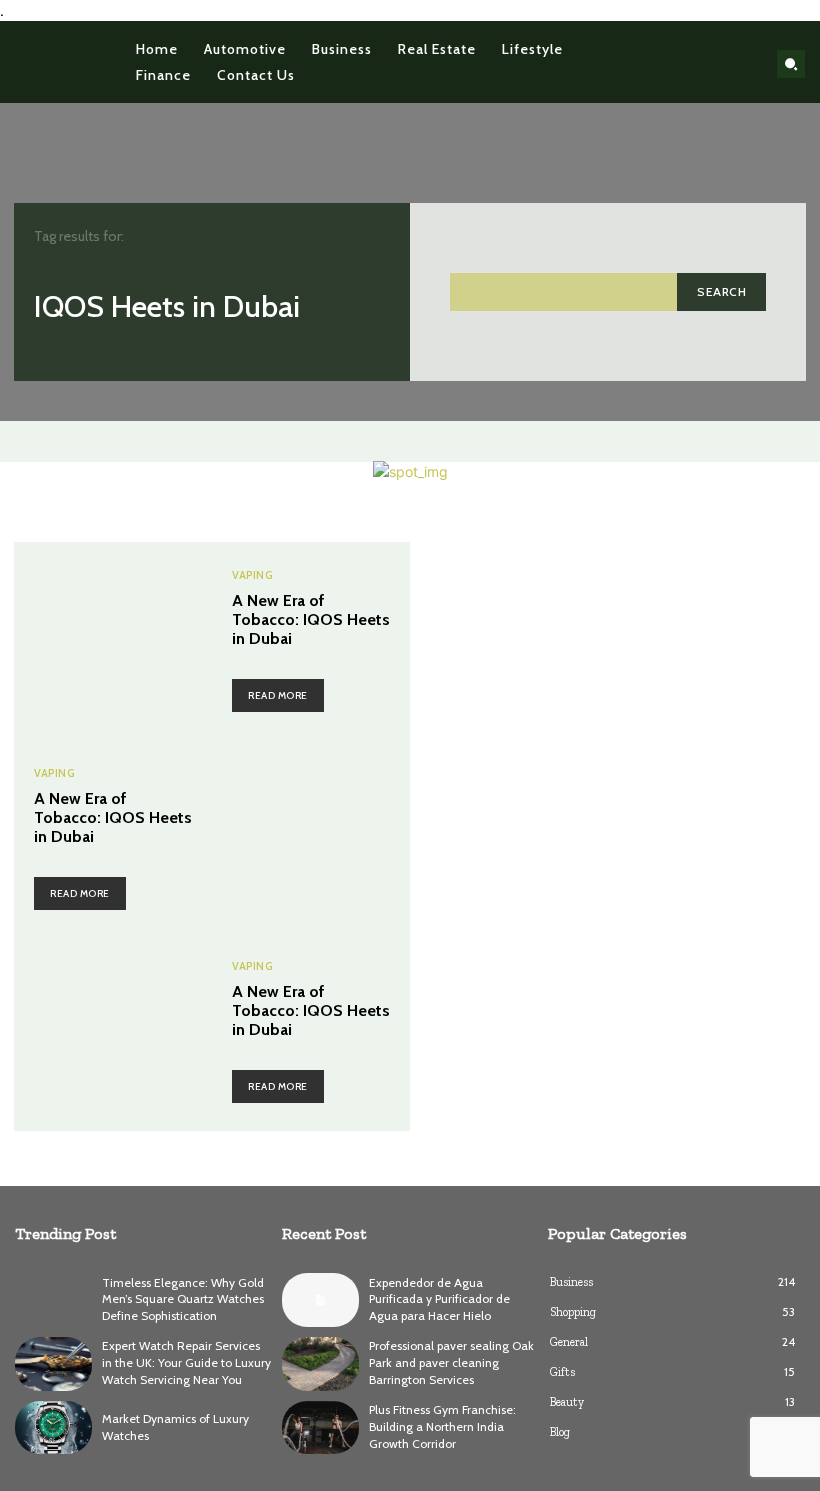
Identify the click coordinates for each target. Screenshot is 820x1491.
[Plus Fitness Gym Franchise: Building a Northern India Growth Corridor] (320, 1428)
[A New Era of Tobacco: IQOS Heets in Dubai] (113, 641)
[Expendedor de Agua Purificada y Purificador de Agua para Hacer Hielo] (320, 1300)
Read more (278, 695)
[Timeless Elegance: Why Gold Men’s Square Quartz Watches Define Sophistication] (53, 1300)
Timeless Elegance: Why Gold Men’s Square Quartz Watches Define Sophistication (183, 1299)
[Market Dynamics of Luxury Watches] (53, 1428)
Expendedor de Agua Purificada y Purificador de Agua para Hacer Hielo (439, 1299)
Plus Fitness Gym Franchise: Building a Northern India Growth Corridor (442, 1426)
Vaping (252, 575)
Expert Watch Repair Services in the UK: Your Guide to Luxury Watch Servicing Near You (186, 1362)
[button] (791, 64)
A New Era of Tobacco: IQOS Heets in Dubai (311, 619)
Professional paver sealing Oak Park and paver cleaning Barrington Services (451, 1362)
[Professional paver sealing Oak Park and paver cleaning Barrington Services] (320, 1364)
